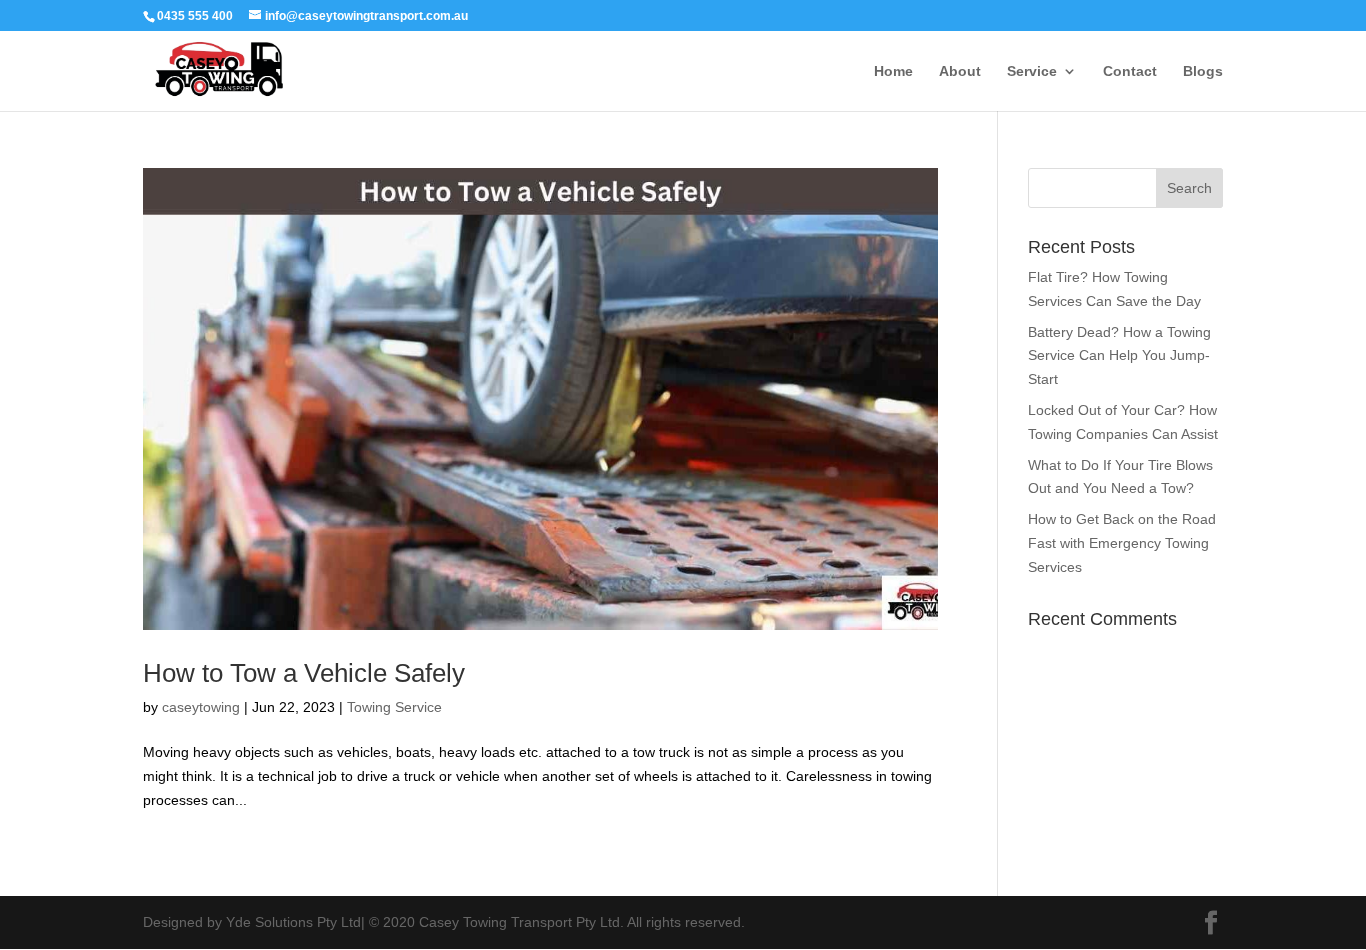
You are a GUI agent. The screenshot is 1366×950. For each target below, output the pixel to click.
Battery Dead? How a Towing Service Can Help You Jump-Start (1119, 356)
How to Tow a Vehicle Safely (304, 673)
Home (893, 71)
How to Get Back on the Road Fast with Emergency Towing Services (1122, 543)
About (960, 71)
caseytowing (201, 707)
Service (1032, 71)
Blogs (1203, 71)
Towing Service (394, 707)
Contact (1130, 71)
